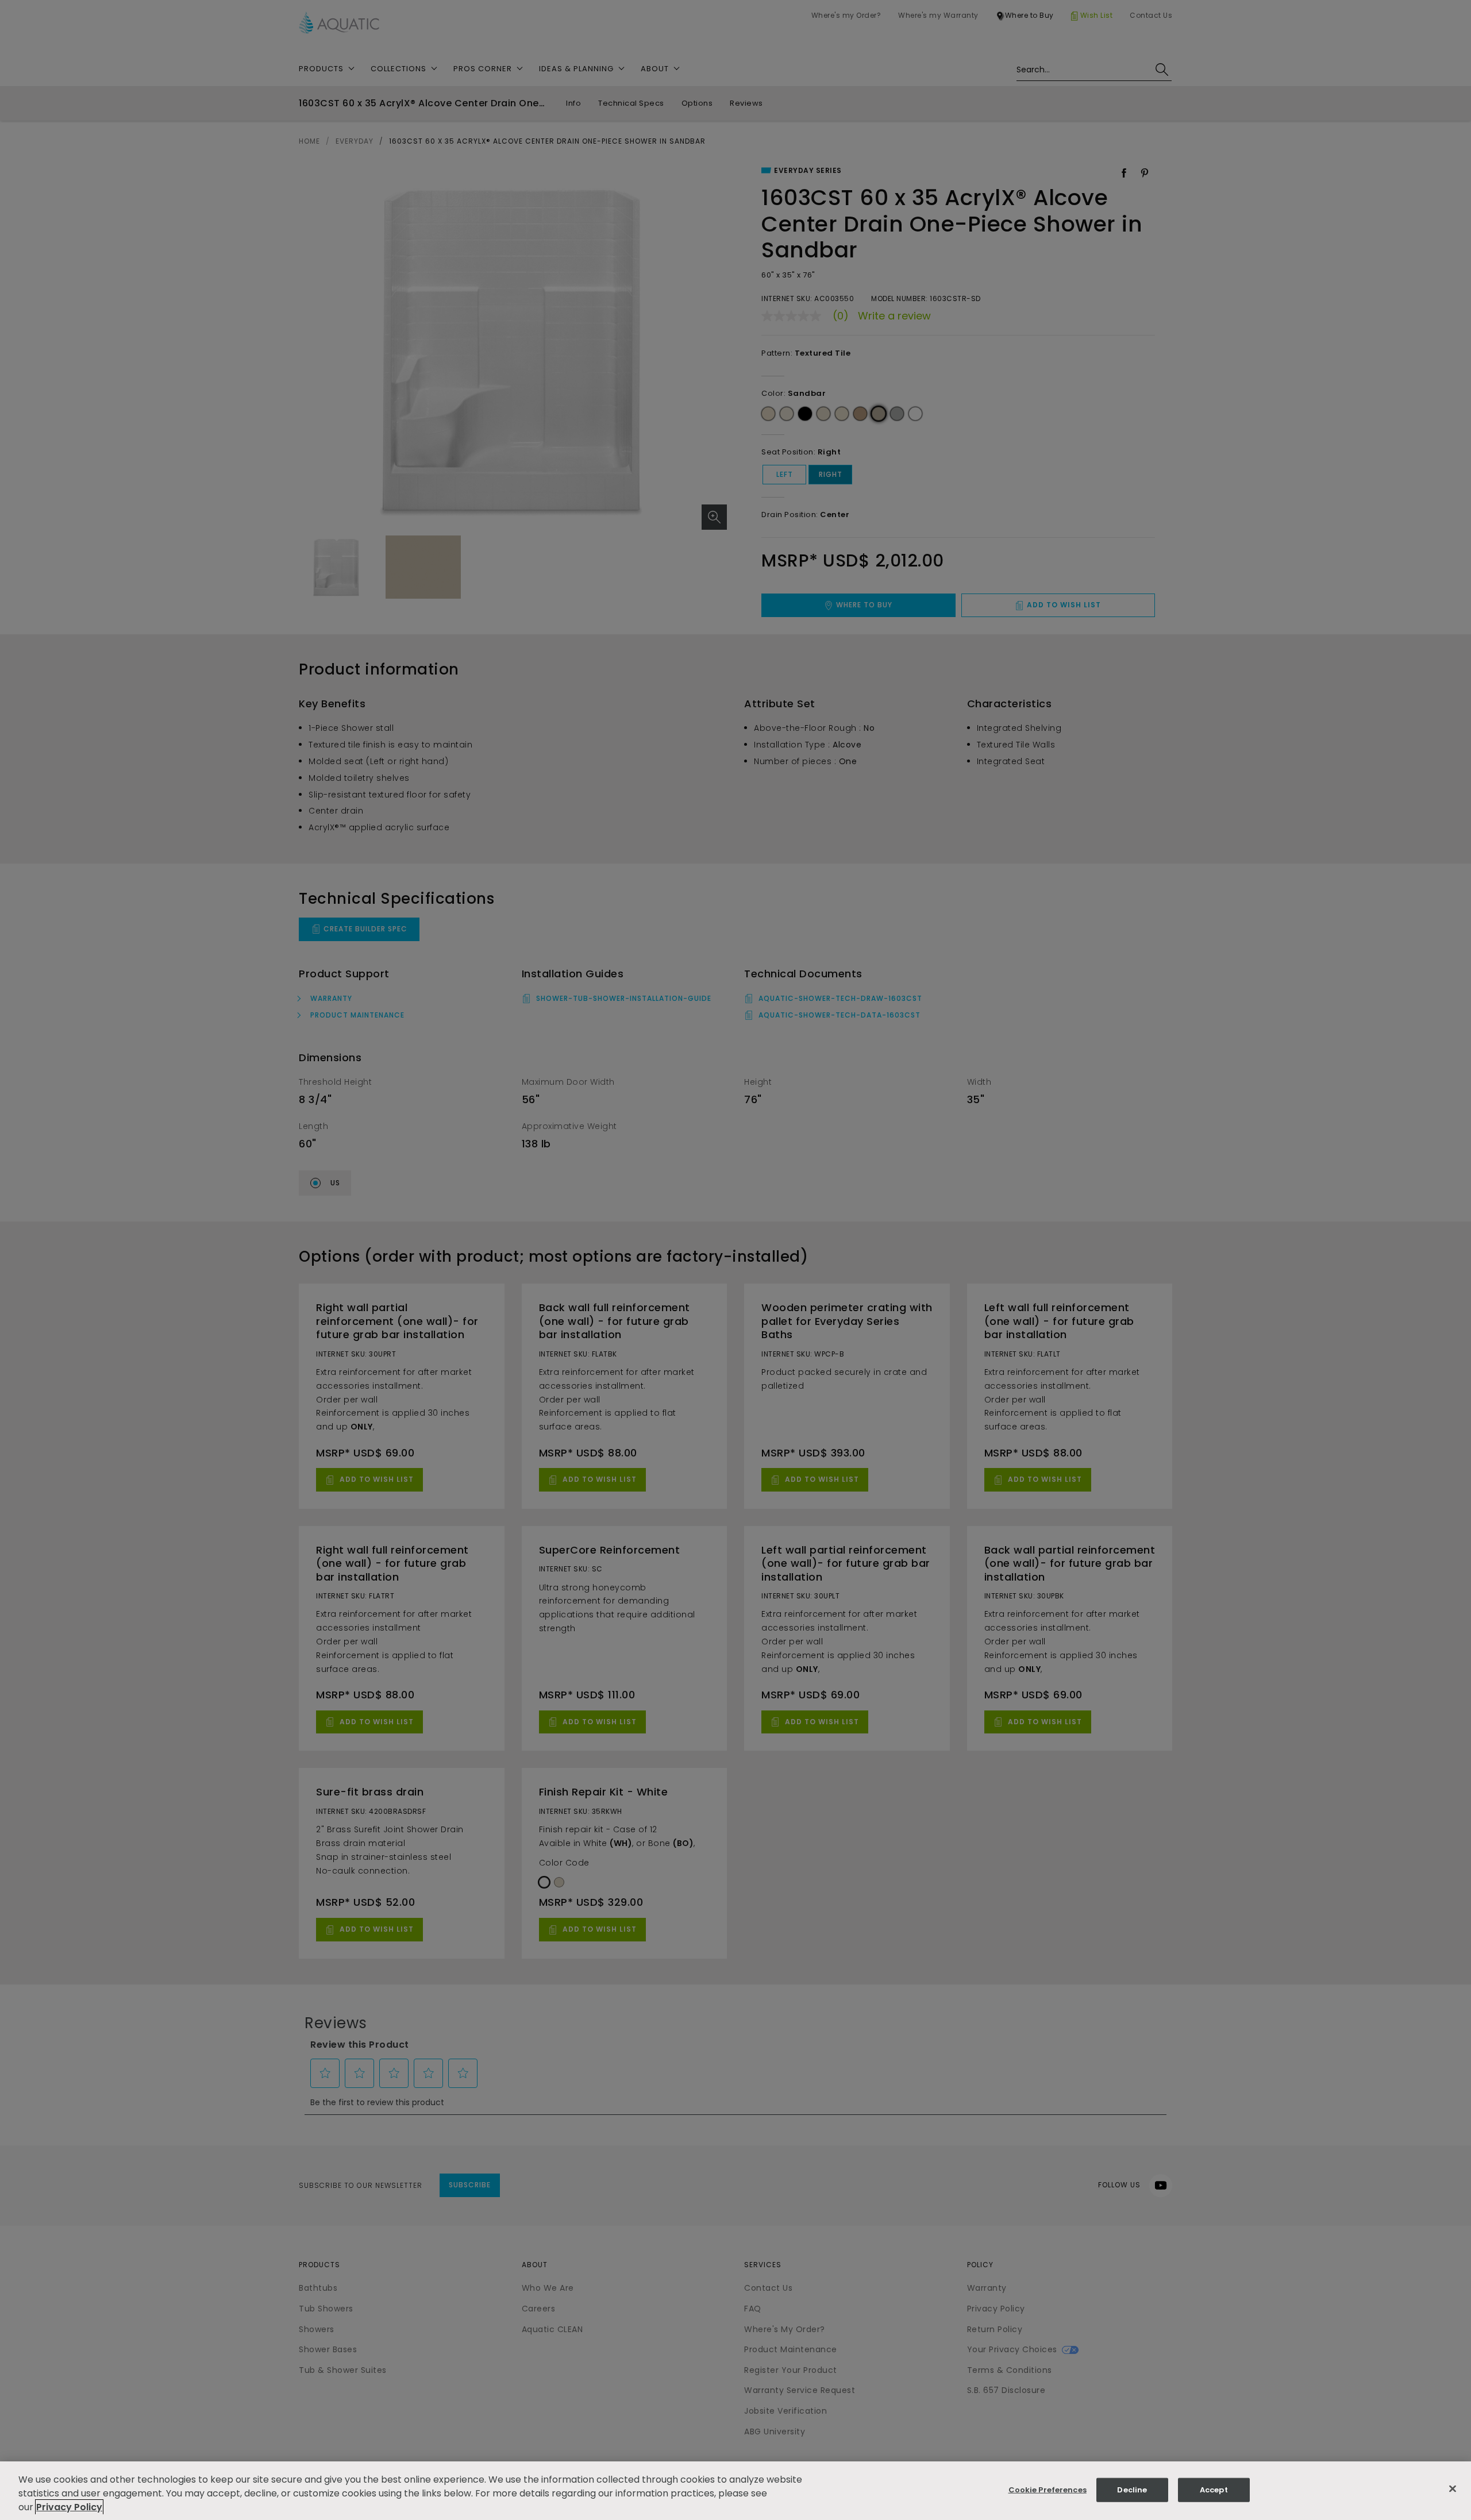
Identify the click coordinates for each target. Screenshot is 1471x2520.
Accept (1214, 2490)
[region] (735, 2491)
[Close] (1453, 2489)
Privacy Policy (69, 2507)
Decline (1132, 2490)
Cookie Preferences (1048, 2490)
